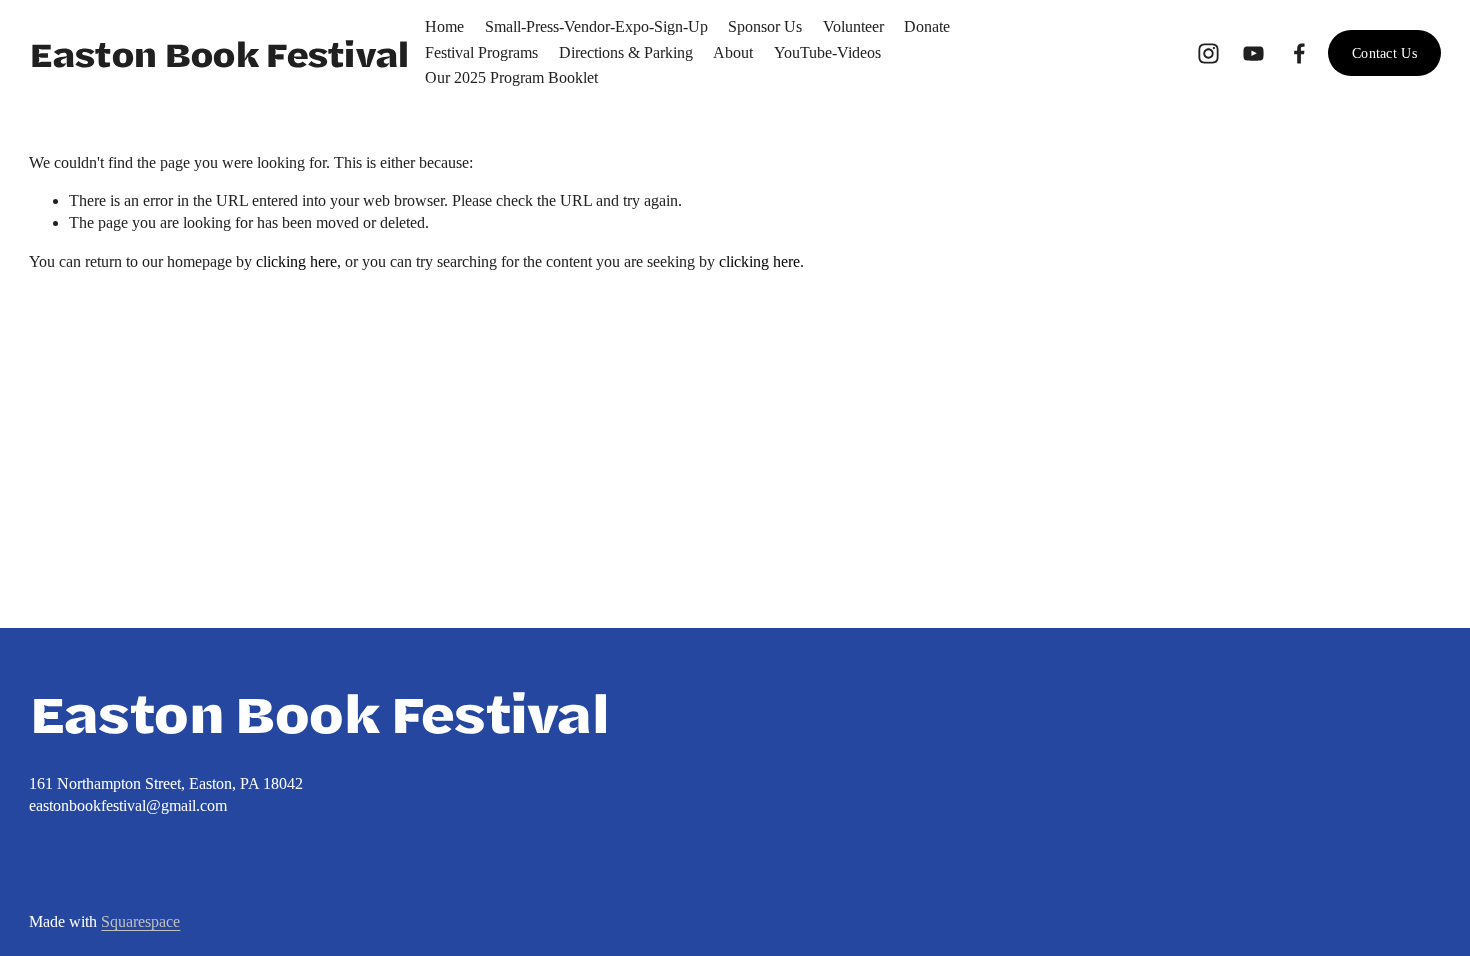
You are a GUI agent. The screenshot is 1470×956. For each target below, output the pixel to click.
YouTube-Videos (827, 52)
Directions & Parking (626, 52)
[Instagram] (1208, 53)
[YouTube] (1253, 53)
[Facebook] (1299, 53)
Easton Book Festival (218, 53)
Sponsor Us (765, 26)
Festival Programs (481, 52)
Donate (927, 26)
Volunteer (853, 26)
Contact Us (1384, 53)
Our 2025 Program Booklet (511, 77)
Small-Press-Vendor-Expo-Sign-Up (596, 26)
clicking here (296, 261)
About (733, 52)
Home (444, 26)
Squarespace (140, 921)
